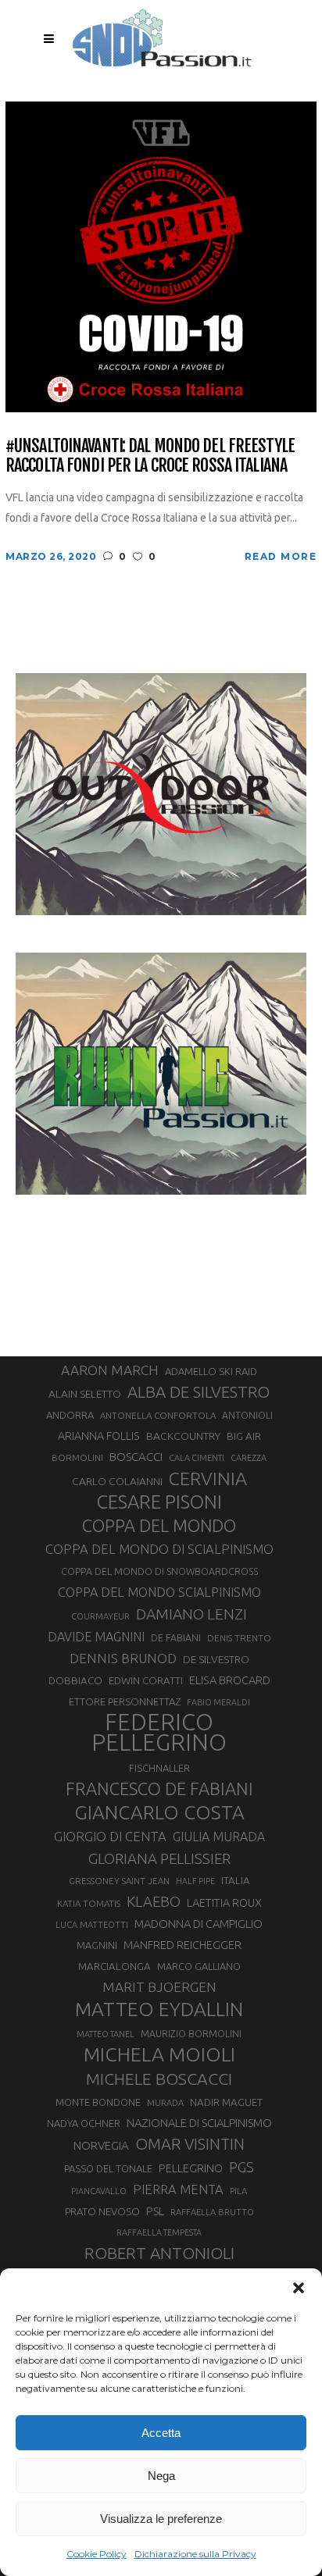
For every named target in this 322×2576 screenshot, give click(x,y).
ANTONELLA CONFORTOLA (158, 1415)
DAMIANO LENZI (191, 1614)
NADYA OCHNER (84, 2123)
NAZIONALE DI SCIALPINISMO (199, 2123)
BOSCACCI (136, 1457)
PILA (238, 2191)
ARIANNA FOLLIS (99, 1436)
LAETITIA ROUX (224, 1903)
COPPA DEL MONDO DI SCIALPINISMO (159, 1549)
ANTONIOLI (247, 1415)
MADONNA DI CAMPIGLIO (199, 1924)
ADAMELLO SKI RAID (211, 1371)
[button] (299, 2288)
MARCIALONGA (114, 1967)
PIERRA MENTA (178, 2189)
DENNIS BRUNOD (123, 1658)
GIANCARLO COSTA (159, 1812)
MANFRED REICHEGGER (182, 1945)
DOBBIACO (75, 1681)
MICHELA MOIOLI (159, 2054)
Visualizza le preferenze (161, 2519)
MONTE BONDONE (98, 2102)
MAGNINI (97, 1945)
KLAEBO (154, 1901)
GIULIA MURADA (219, 1837)
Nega (161, 2476)
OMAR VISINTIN (190, 2144)
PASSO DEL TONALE (108, 2168)
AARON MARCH (110, 1370)
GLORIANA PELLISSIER (159, 1858)
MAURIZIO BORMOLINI (191, 2033)
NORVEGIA (101, 2145)
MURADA (165, 2103)
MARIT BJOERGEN (159, 1987)
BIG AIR (244, 1436)
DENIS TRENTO (239, 1638)
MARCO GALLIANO (199, 1966)
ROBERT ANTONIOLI (159, 2253)
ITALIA (236, 1881)
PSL (155, 2211)
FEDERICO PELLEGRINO (159, 1733)
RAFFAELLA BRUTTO (212, 2212)
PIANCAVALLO (99, 2191)
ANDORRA (70, 1415)
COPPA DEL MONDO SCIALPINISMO (159, 1592)
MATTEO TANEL (106, 2034)
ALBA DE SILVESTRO (199, 1392)
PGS (241, 2167)
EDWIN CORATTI (146, 1681)
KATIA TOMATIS (89, 1903)
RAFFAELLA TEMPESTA (159, 2232)
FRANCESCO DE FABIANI (159, 1789)
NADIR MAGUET (226, 2102)
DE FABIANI (176, 1638)
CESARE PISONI (159, 1502)
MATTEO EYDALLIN (159, 2009)
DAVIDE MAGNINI (96, 1637)
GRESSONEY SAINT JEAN (119, 1881)
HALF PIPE (195, 1881)
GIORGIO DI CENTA (110, 1836)
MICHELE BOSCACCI (159, 2079)
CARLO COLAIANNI (117, 1481)
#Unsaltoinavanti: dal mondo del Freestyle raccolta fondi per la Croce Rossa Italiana (150, 456)
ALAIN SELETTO (85, 1394)
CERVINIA (208, 1478)
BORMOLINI (77, 1457)
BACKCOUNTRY (183, 1436)
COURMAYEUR (100, 1616)
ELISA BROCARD (230, 1680)
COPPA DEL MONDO (159, 1526)
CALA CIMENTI (197, 1458)
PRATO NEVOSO (102, 2211)
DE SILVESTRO (216, 1659)
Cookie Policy (97, 2554)
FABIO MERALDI (218, 1702)
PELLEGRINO (191, 2168)
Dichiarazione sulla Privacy (195, 2554)
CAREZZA (249, 1458)
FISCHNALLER (159, 1768)
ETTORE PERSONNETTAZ (125, 1701)
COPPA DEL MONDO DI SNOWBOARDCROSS (159, 1571)
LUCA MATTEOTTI (92, 1925)
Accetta (161, 2433)
